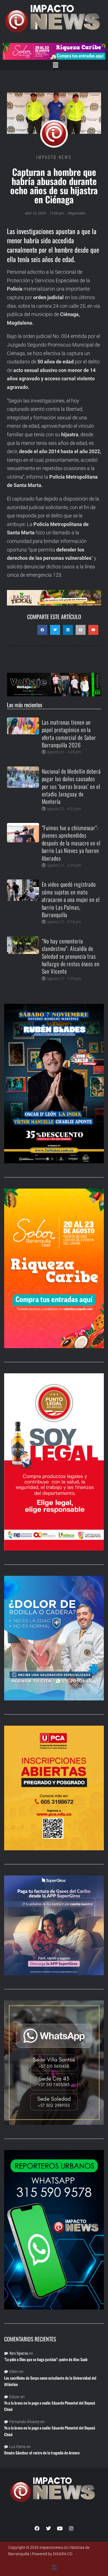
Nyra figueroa (19, 2353)
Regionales (77, 213)
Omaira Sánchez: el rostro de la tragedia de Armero (42, 2453)
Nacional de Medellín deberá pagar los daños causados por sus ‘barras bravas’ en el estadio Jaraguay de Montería (71, 786)
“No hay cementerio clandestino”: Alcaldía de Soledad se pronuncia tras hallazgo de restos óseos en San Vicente (71, 956)
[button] (55, 65)
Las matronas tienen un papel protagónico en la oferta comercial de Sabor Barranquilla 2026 (69, 733)
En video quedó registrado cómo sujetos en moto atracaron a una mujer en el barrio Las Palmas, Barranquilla (71, 899)
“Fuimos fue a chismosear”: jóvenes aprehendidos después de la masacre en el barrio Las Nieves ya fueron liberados (71, 843)
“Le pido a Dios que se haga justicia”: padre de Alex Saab (46, 2359)
